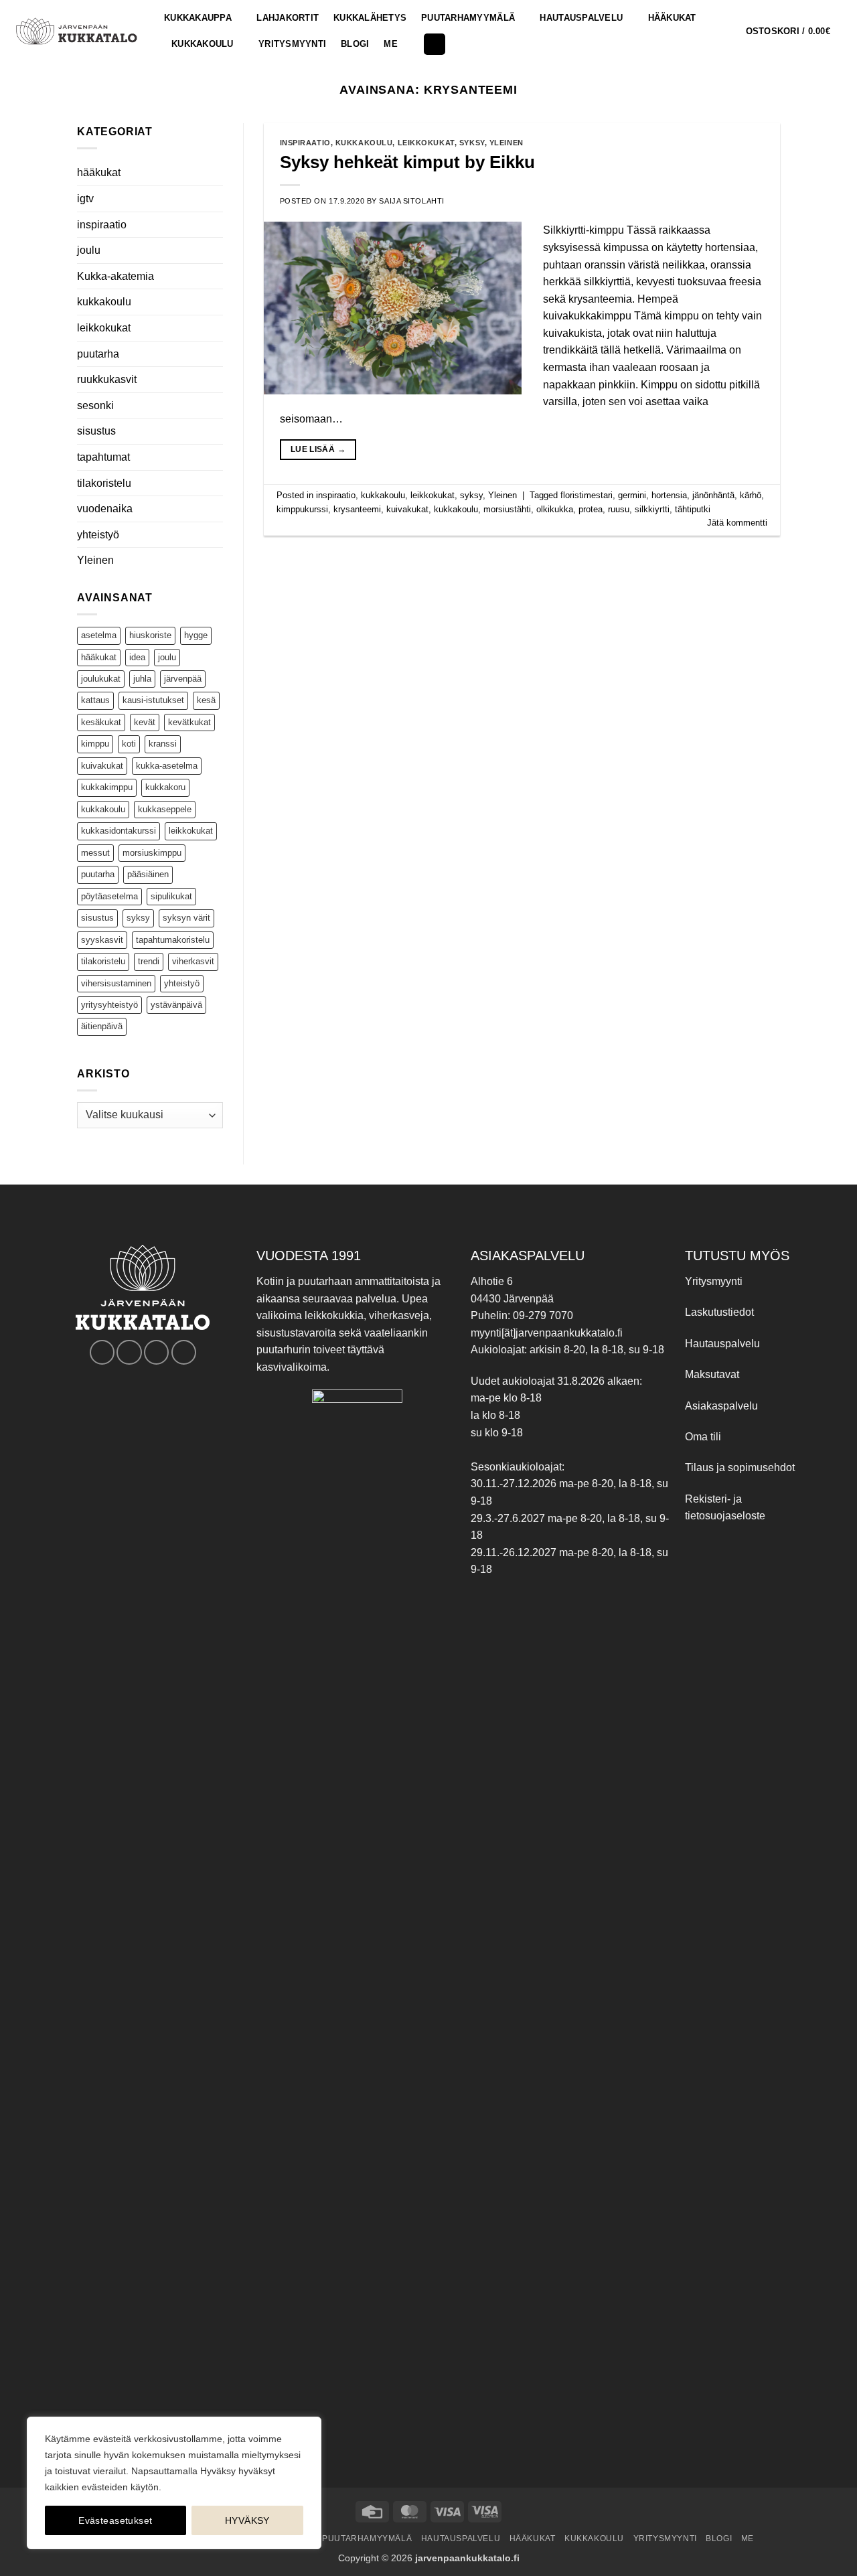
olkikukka (555, 509)
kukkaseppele (165, 809)
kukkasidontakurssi (119, 831)
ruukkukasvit (107, 379)
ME (391, 44)
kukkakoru (165, 787)
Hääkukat (672, 18)
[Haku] (435, 45)
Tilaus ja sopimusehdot (740, 1467)
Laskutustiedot (719, 1312)
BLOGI (355, 44)
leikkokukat (104, 328)
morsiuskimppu (152, 853)
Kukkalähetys (370, 18)
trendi (149, 961)
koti (129, 744)
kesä (206, 700)
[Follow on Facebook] (102, 1352)
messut (95, 853)
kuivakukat (102, 766)
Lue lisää (318, 449)
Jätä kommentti (737, 523)
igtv (85, 199)
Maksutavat (712, 1374)
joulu (89, 250)
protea (591, 509)
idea (137, 657)
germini (632, 495)
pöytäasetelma (109, 896)
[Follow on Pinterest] (156, 1352)
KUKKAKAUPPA (198, 18)
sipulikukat (171, 896)
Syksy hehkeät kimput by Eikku (407, 162)
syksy (138, 918)
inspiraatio (102, 225)
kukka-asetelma (167, 766)
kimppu (95, 744)
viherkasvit (193, 961)
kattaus (95, 700)
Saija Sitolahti (411, 201)
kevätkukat (189, 722)
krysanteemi (357, 509)
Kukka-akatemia (115, 276)
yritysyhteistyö (109, 1005)
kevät (145, 722)
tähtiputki (693, 509)
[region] (174, 2483)
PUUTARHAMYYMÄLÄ (468, 18)
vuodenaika (105, 509)
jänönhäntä (713, 495)
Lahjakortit (288, 18)
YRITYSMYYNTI (292, 44)
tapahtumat (103, 457)
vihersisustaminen (116, 983)
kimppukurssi (302, 509)
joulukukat (101, 679)
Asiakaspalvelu (721, 1406)
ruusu (619, 509)
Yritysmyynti (714, 1281)
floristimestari (587, 495)
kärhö (751, 495)
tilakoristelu (104, 483)
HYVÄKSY (247, 2520)
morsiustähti (507, 509)
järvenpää (183, 679)
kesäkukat (101, 722)
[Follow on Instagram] (129, 1352)
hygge (196, 635)
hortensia (669, 495)
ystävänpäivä (176, 1005)
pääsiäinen (148, 874)
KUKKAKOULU (203, 44)
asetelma (99, 635)
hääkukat (99, 172)
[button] (796, 31)
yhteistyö (98, 535)
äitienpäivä (102, 1026)
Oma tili (703, 1437)
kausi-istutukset (153, 700)
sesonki (95, 405)
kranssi (163, 744)
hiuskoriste (150, 635)
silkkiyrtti (652, 509)
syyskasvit (102, 940)
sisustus (96, 431)
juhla (142, 679)
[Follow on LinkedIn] (184, 1352)
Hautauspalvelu (581, 18)
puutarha (98, 354)
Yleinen (95, 560)
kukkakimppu (107, 787)
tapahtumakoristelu (173, 940)
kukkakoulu (104, 302)
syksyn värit (186, 918)
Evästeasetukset (115, 2520)
